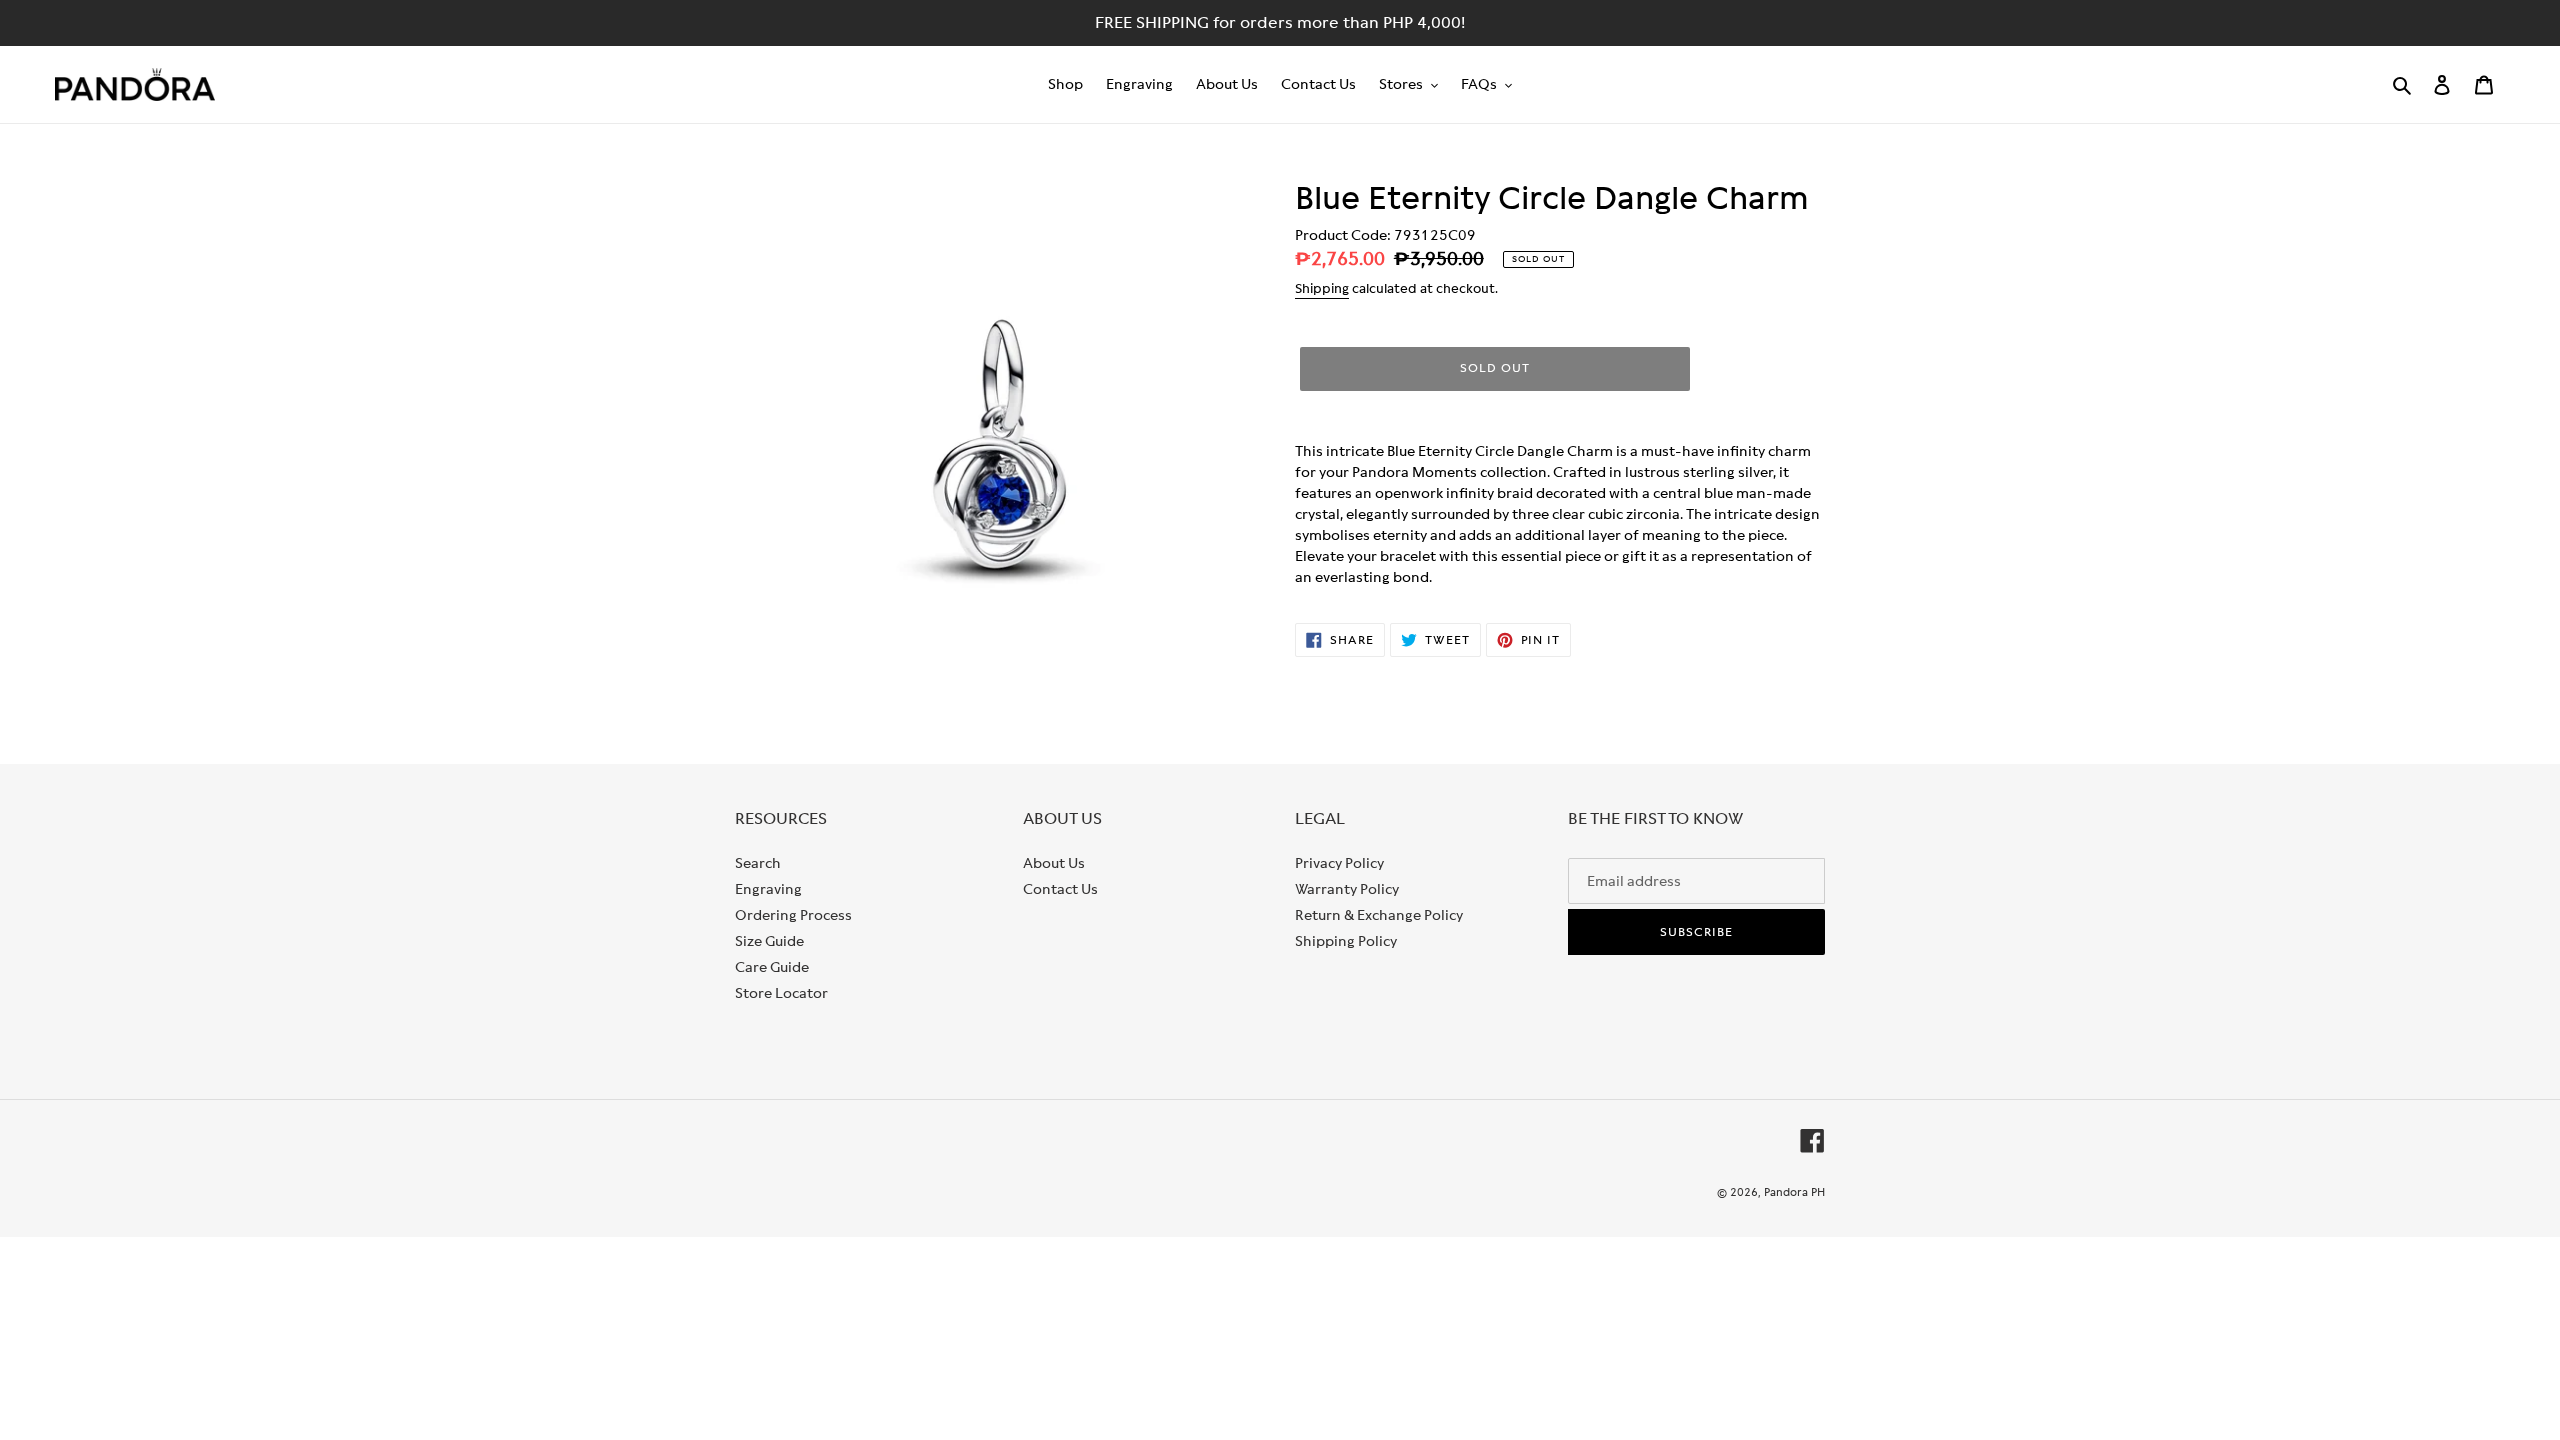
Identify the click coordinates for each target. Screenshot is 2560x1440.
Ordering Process (793, 915)
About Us (1054, 863)
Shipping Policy (1346, 941)
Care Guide (772, 967)
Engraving (768, 889)
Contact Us (1060, 889)
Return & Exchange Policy (1379, 915)
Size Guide (769, 941)
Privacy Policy (1339, 863)
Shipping (1322, 288)
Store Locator (781, 993)
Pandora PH (1794, 1192)
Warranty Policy (1347, 889)
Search (758, 863)
